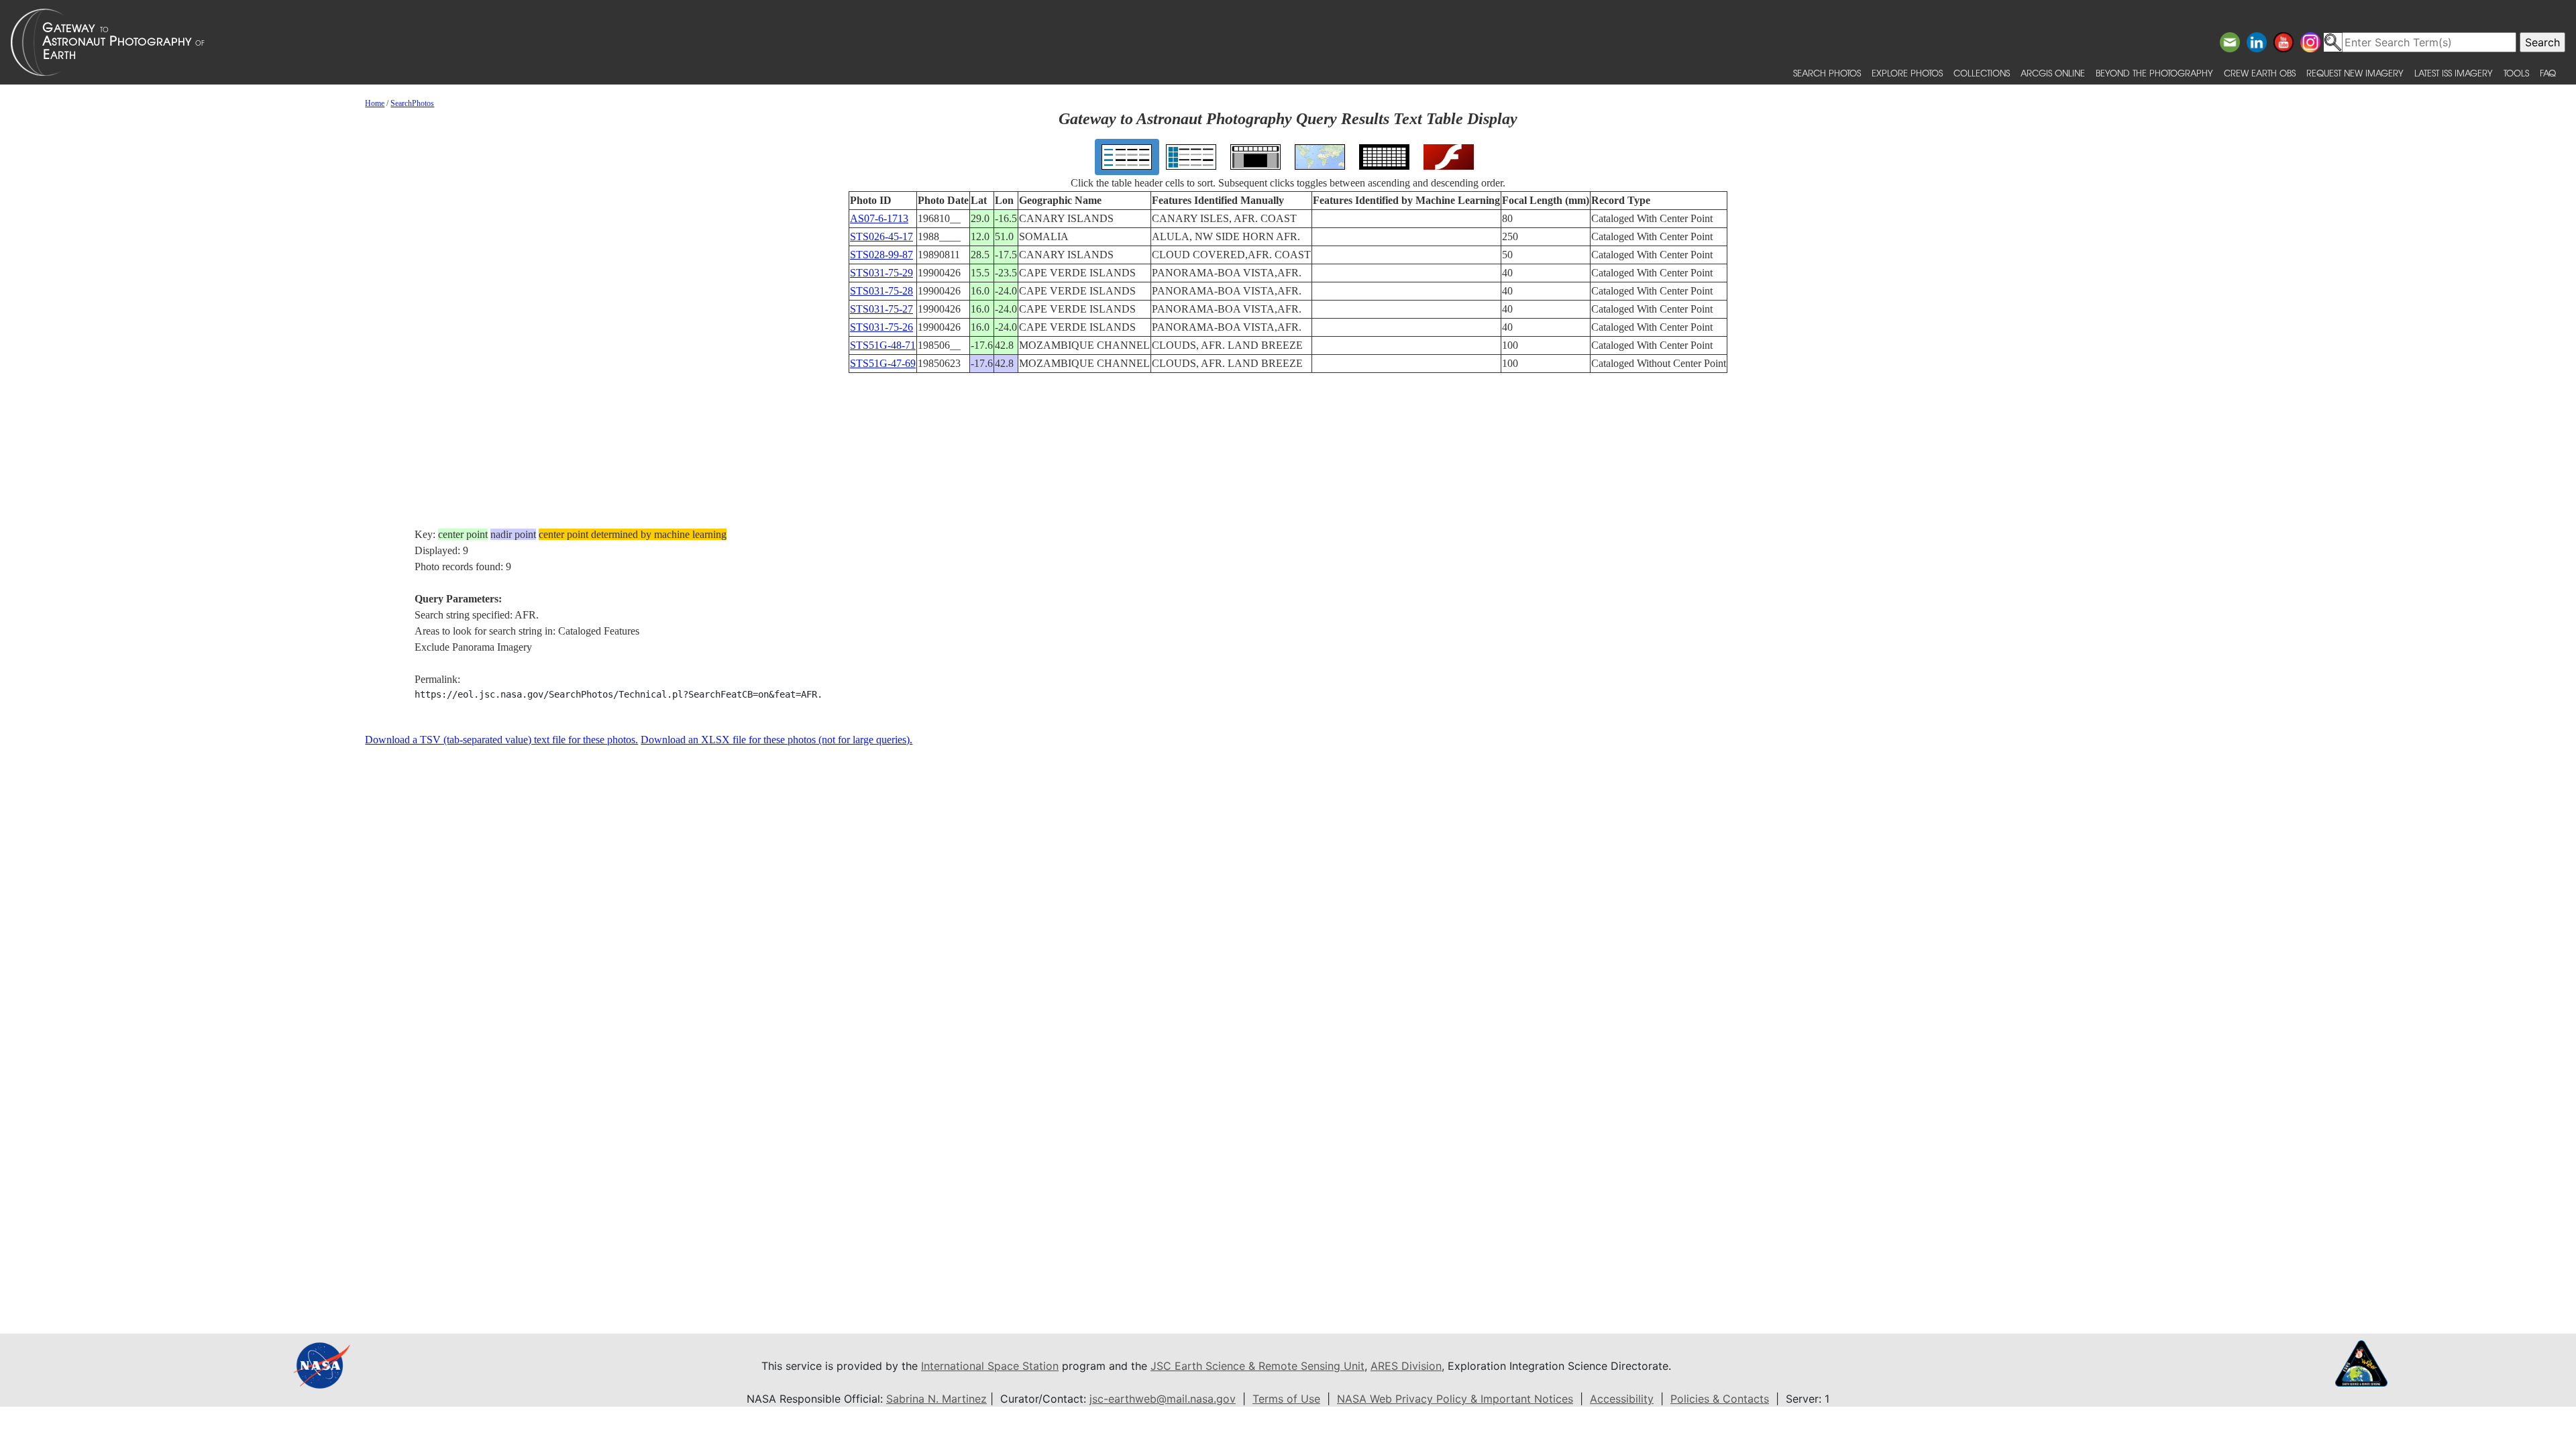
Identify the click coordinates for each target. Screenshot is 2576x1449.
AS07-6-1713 (879, 218)
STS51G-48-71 (883, 345)
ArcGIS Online (2053, 73)
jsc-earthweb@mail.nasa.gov (1163, 1399)
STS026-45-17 (881, 236)
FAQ (2548, 73)
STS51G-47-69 (883, 363)
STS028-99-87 (881, 255)
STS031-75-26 (881, 327)
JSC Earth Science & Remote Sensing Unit (1257, 1366)
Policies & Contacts (1720, 1399)
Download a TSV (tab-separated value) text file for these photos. (501, 740)
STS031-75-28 (881, 291)
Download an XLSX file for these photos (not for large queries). (776, 740)
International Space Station (990, 1366)
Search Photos (1827, 73)
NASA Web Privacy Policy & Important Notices (1455, 1399)
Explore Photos (1907, 73)
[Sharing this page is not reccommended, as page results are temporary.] (1285, 42)
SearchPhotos (412, 103)
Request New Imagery (2355, 73)
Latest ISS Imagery (2454, 73)
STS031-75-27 (881, 309)
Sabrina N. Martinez (936, 1399)
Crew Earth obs (2260, 73)
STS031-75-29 (881, 273)
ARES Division (1406, 1366)
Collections (1982, 73)
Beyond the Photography (2154, 73)
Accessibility (1622, 1399)
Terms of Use (1286, 1399)
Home (375, 103)
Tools (2516, 73)
